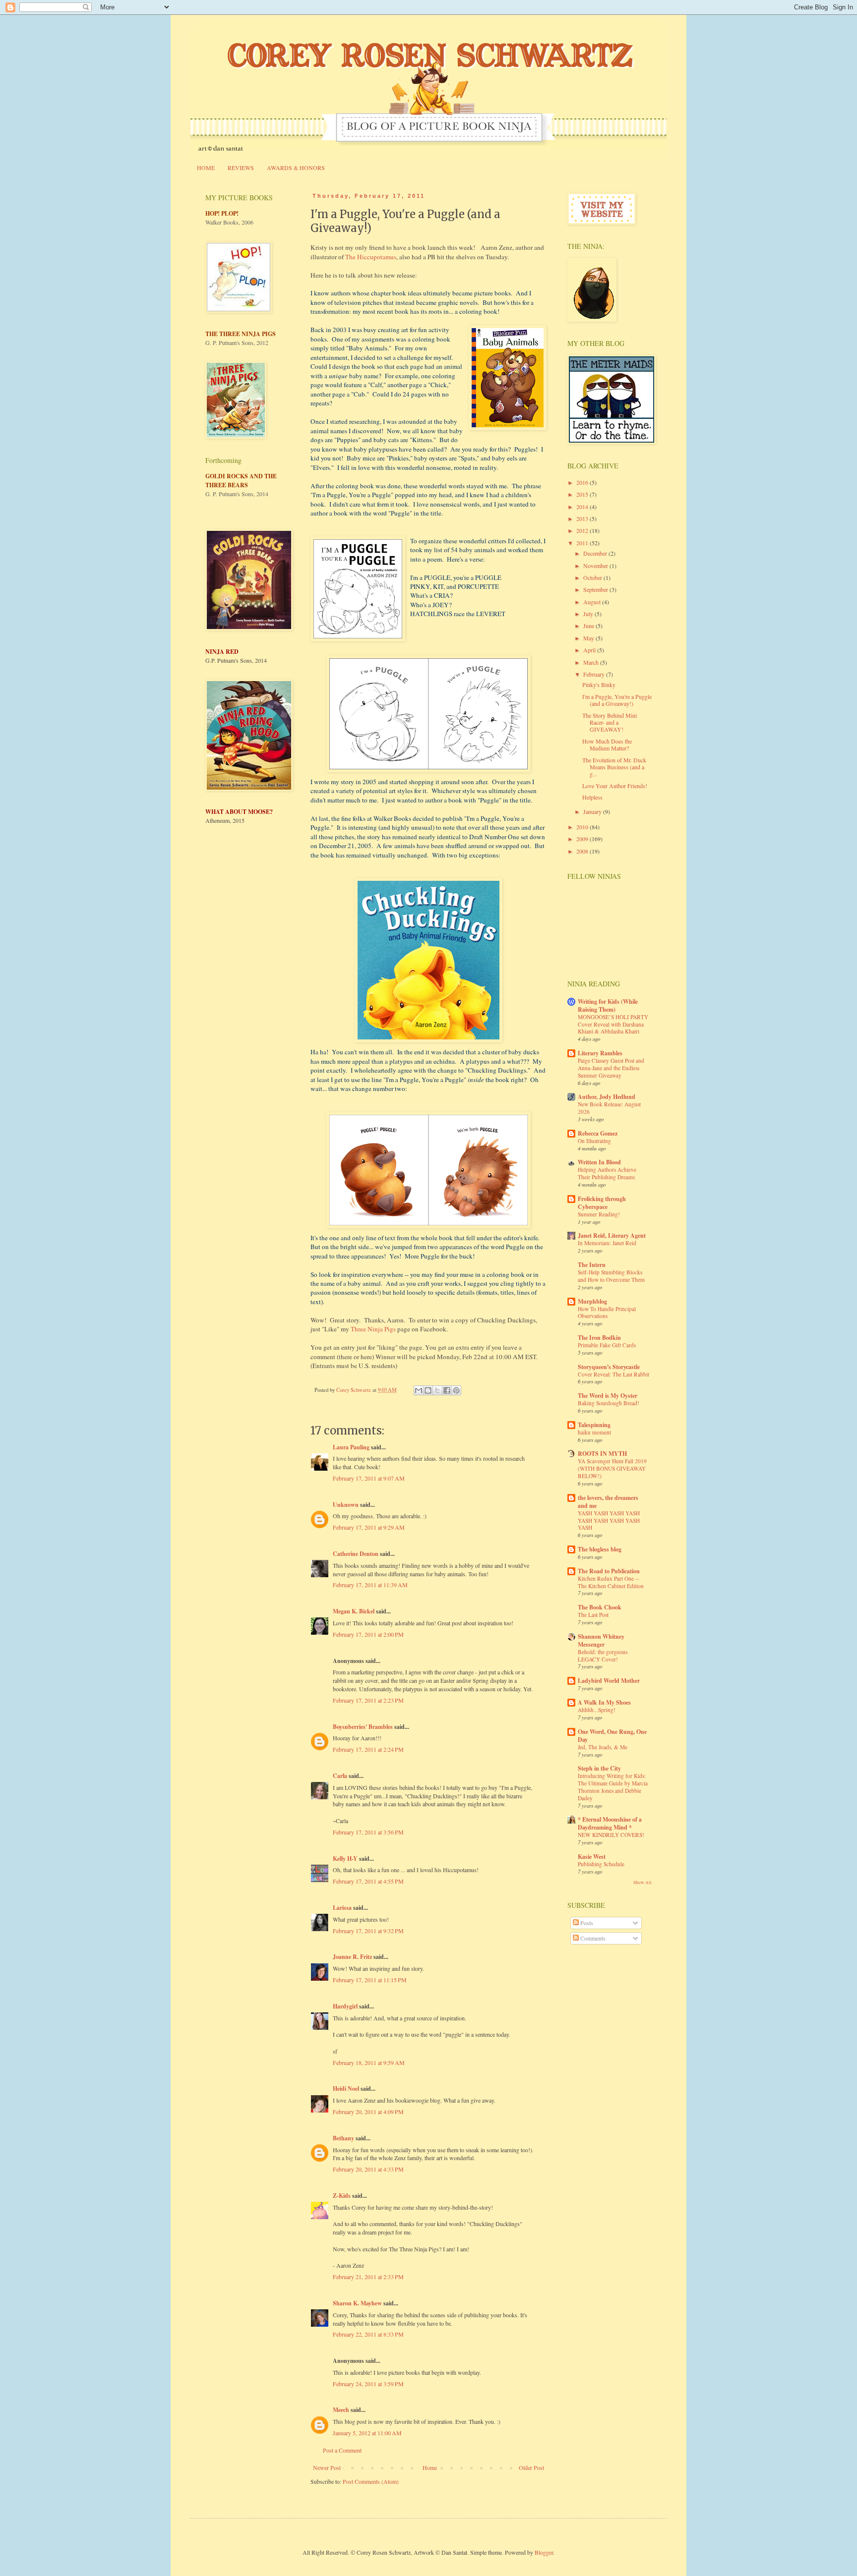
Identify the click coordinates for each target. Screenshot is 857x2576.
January (593, 811)
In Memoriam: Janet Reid (607, 1243)
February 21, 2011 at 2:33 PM (368, 2277)
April (590, 650)
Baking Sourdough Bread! (609, 1403)
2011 (583, 543)
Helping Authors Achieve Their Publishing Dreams (607, 1173)
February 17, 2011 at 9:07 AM (369, 1478)
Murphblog (592, 1301)
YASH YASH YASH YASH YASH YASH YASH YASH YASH (609, 1520)
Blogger (544, 2552)
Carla (340, 1776)
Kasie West (592, 1857)
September (596, 589)
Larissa (342, 1908)
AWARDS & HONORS (296, 168)
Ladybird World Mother (609, 1681)
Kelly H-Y (345, 1859)
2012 (583, 530)
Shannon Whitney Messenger (601, 1640)
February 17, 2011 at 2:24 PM (368, 1749)
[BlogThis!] (428, 1390)
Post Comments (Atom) (371, 2481)
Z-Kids (342, 2196)
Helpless (592, 797)
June (589, 626)
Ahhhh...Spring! (597, 1710)
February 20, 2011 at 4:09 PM (368, 2112)
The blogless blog (600, 1549)
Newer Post (327, 2467)
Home (430, 2467)
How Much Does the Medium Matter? (607, 744)
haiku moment (594, 1432)
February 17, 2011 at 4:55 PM (368, 1881)
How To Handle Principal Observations (607, 1313)
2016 (583, 482)
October (593, 577)
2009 (583, 839)
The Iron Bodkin (599, 1338)
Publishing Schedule (601, 1864)
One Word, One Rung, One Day (612, 1736)
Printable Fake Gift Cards (607, 1345)
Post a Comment (342, 2450)
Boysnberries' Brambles (363, 1727)
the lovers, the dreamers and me (608, 1502)
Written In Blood (599, 1162)
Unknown (346, 1505)
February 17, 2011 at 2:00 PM (368, 1634)
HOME (206, 168)
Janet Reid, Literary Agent (612, 1235)
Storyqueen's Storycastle (609, 1367)
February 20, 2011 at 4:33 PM (368, 2169)
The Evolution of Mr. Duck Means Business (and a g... (614, 767)
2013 (583, 518)
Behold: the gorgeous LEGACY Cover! (603, 1656)
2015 (583, 494)
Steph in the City (599, 1768)
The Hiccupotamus (371, 257)
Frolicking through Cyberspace (602, 1203)
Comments (592, 1938)
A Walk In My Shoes (604, 1702)
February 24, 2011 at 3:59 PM (368, 2384)
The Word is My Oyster (608, 1396)
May (589, 638)
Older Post (531, 2467)
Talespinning (594, 1425)
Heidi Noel (346, 2089)
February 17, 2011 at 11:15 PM (370, 1980)
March (592, 662)
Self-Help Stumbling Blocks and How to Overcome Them (611, 1276)
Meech (341, 2410)
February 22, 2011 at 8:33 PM (368, 2334)
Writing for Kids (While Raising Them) (608, 1005)
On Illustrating (594, 1141)
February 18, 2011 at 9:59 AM (369, 2062)
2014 (583, 507)
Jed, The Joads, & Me (603, 1747)
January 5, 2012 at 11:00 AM (367, 2433)
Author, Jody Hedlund (607, 1097)
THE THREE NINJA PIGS (241, 334)
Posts (586, 1923)
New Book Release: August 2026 (609, 1108)
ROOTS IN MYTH (602, 1454)
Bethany (343, 2138)
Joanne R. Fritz (352, 1957)
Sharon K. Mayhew (357, 2303)
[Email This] (419, 1390)
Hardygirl (345, 2006)
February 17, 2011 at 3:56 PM (368, 1832)
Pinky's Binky (599, 685)
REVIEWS (241, 168)
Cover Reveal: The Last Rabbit (613, 1374)
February (595, 674)
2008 (583, 851)
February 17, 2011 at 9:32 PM (368, 1931)
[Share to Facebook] (447, 1390)
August (593, 602)
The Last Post (593, 1615)
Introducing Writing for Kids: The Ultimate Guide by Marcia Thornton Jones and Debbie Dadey (613, 1787)
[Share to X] (437, 1390)
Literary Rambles (600, 1053)
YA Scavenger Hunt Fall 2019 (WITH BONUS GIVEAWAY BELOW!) (612, 1468)
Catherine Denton (356, 1554)
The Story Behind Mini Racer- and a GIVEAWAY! (610, 722)
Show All (643, 1883)
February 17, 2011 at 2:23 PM (368, 1700)
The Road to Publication (609, 1571)
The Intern (592, 1265)
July (589, 614)
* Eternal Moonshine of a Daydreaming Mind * (610, 1823)
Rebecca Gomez (598, 1133)
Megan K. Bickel (354, 1611)
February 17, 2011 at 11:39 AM (370, 1585)
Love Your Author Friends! (615, 786)
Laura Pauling (351, 1447)
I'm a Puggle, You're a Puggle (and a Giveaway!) (617, 700)
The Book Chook (600, 1607)
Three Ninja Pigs (373, 1329)
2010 (583, 827)
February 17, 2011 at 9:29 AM (369, 1527)
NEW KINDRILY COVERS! (611, 1835)
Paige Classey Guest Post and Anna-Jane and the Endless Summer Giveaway (611, 1068)
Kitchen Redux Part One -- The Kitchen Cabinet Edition (611, 1582)
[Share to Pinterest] (456, 1390)
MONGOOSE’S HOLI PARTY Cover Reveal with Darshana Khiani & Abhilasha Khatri (613, 1024)
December (596, 553)
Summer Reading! (599, 1214)
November (596, 566)
